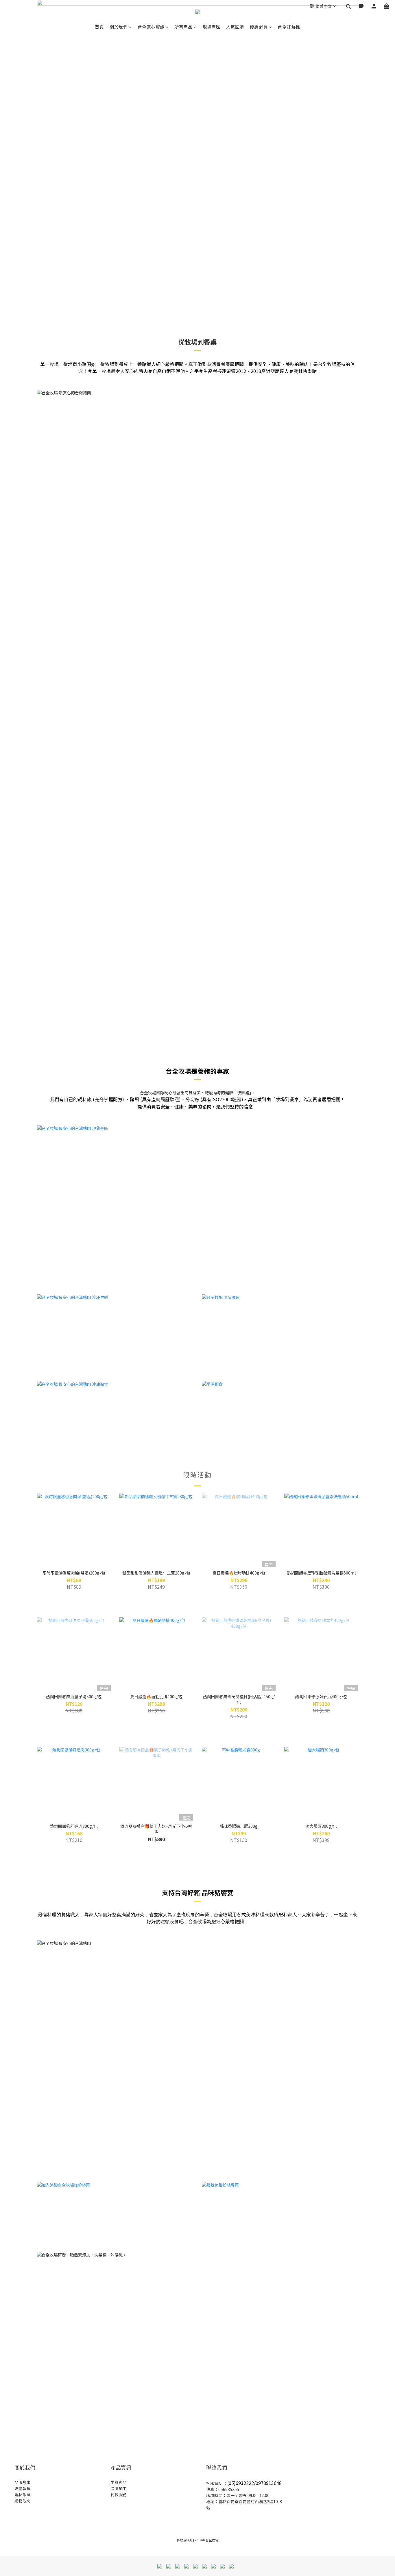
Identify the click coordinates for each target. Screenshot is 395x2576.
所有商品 (183, 27)
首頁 (99, 27)
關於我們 (119, 27)
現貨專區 (211, 27)
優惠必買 (259, 27)
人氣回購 (235, 27)
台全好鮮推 (289, 27)
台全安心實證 (151, 27)
